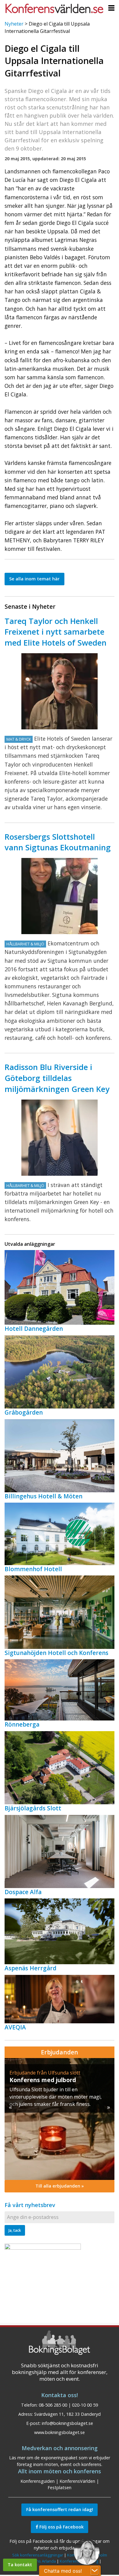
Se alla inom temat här (34, 579)
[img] (60, 2119)
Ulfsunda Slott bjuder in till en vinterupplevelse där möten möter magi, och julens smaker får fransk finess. (56, 2097)
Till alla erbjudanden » (60, 2186)
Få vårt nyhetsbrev (30, 2205)
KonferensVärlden (77, 2481)
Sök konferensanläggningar (38, 2555)
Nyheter (14, 24)
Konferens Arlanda (38, 2561)
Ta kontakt (20, 2565)
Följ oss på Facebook (61, 2527)
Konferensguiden (38, 2481)
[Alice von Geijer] (60, 1138)
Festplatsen (60, 2487)
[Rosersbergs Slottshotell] (60, 896)
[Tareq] (60, 691)
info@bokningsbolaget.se (67, 2423)
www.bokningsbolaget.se (60, 2432)
